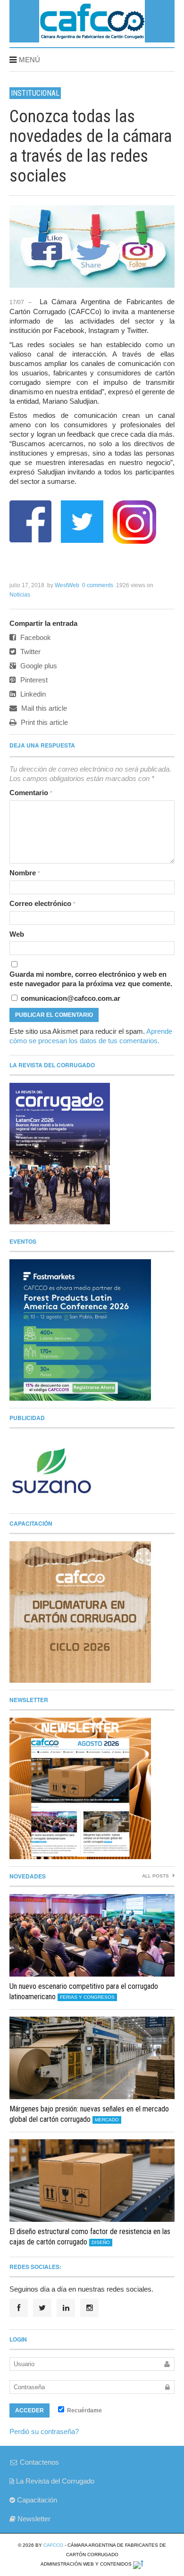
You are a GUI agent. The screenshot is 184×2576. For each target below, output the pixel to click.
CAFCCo (53, 2545)
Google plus (38, 666)
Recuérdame (84, 2410)
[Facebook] (19, 2308)
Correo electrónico (42, 903)
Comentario (31, 793)
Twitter (29, 652)
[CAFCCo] (92, 39)
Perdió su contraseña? (44, 2431)
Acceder (29, 2410)
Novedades (28, 1876)
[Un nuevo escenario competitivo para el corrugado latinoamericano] (92, 1935)
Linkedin (32, 694)
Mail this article (43, 708)
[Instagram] (89, 2308)
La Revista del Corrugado (54, 2481)
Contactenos (38, 2462)
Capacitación (36, 2500)
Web (17, 934)
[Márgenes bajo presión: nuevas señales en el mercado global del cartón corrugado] (92, 2058)
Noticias (20, 595)
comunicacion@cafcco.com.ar (70, 998)
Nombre (25, 873)
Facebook (35, 637)
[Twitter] (42, 2308)
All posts (156, 1876)
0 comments (98, 585)
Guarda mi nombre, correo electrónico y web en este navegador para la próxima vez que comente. (91, 979)
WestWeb (67, 585)
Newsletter (33, 2519)
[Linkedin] (66, 2308)
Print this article (43, 722)
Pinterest (33, 680)
